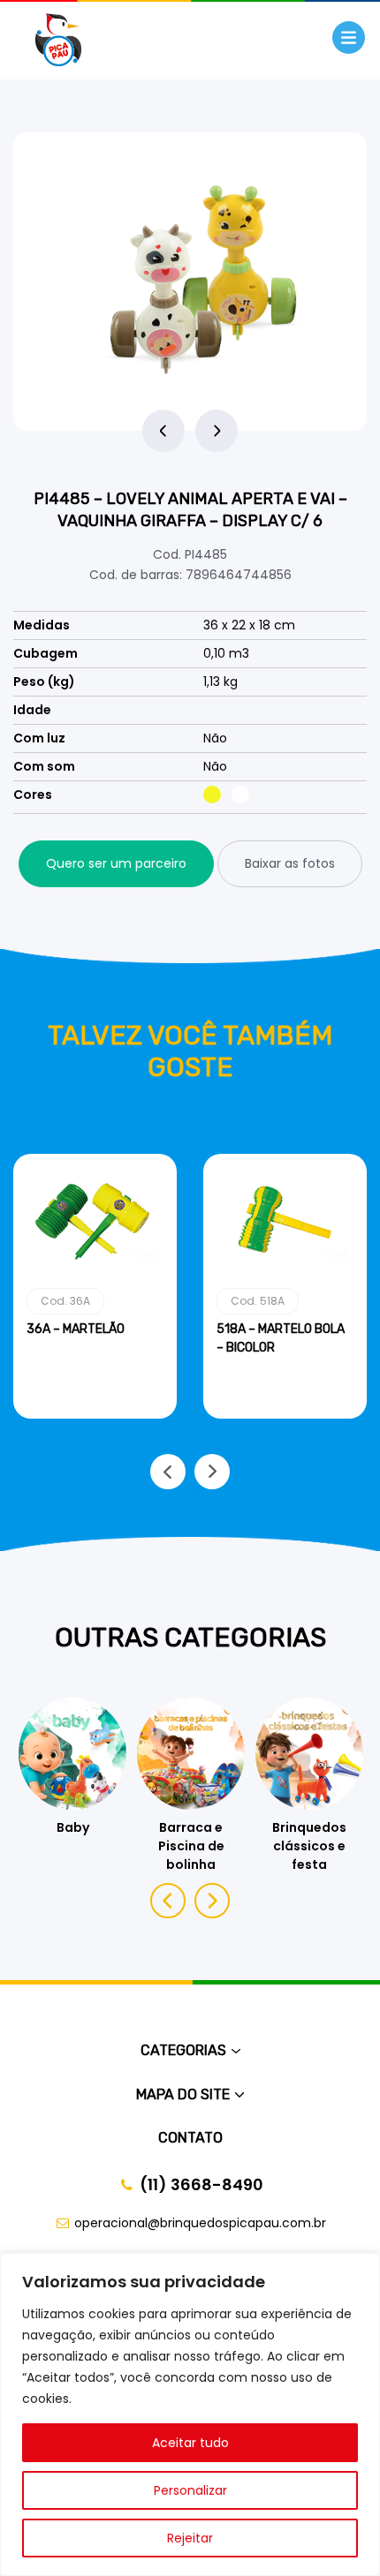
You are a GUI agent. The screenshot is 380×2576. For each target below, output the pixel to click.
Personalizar (190, 2490)
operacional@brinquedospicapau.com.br (200, 2223)
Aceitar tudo (190, 2443)
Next (217, 431)
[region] (190, 2414)
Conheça (95, 1415)
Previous (163, 431)
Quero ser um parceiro (116, 863)
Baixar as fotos (290, 863)
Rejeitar (190, 2538)
